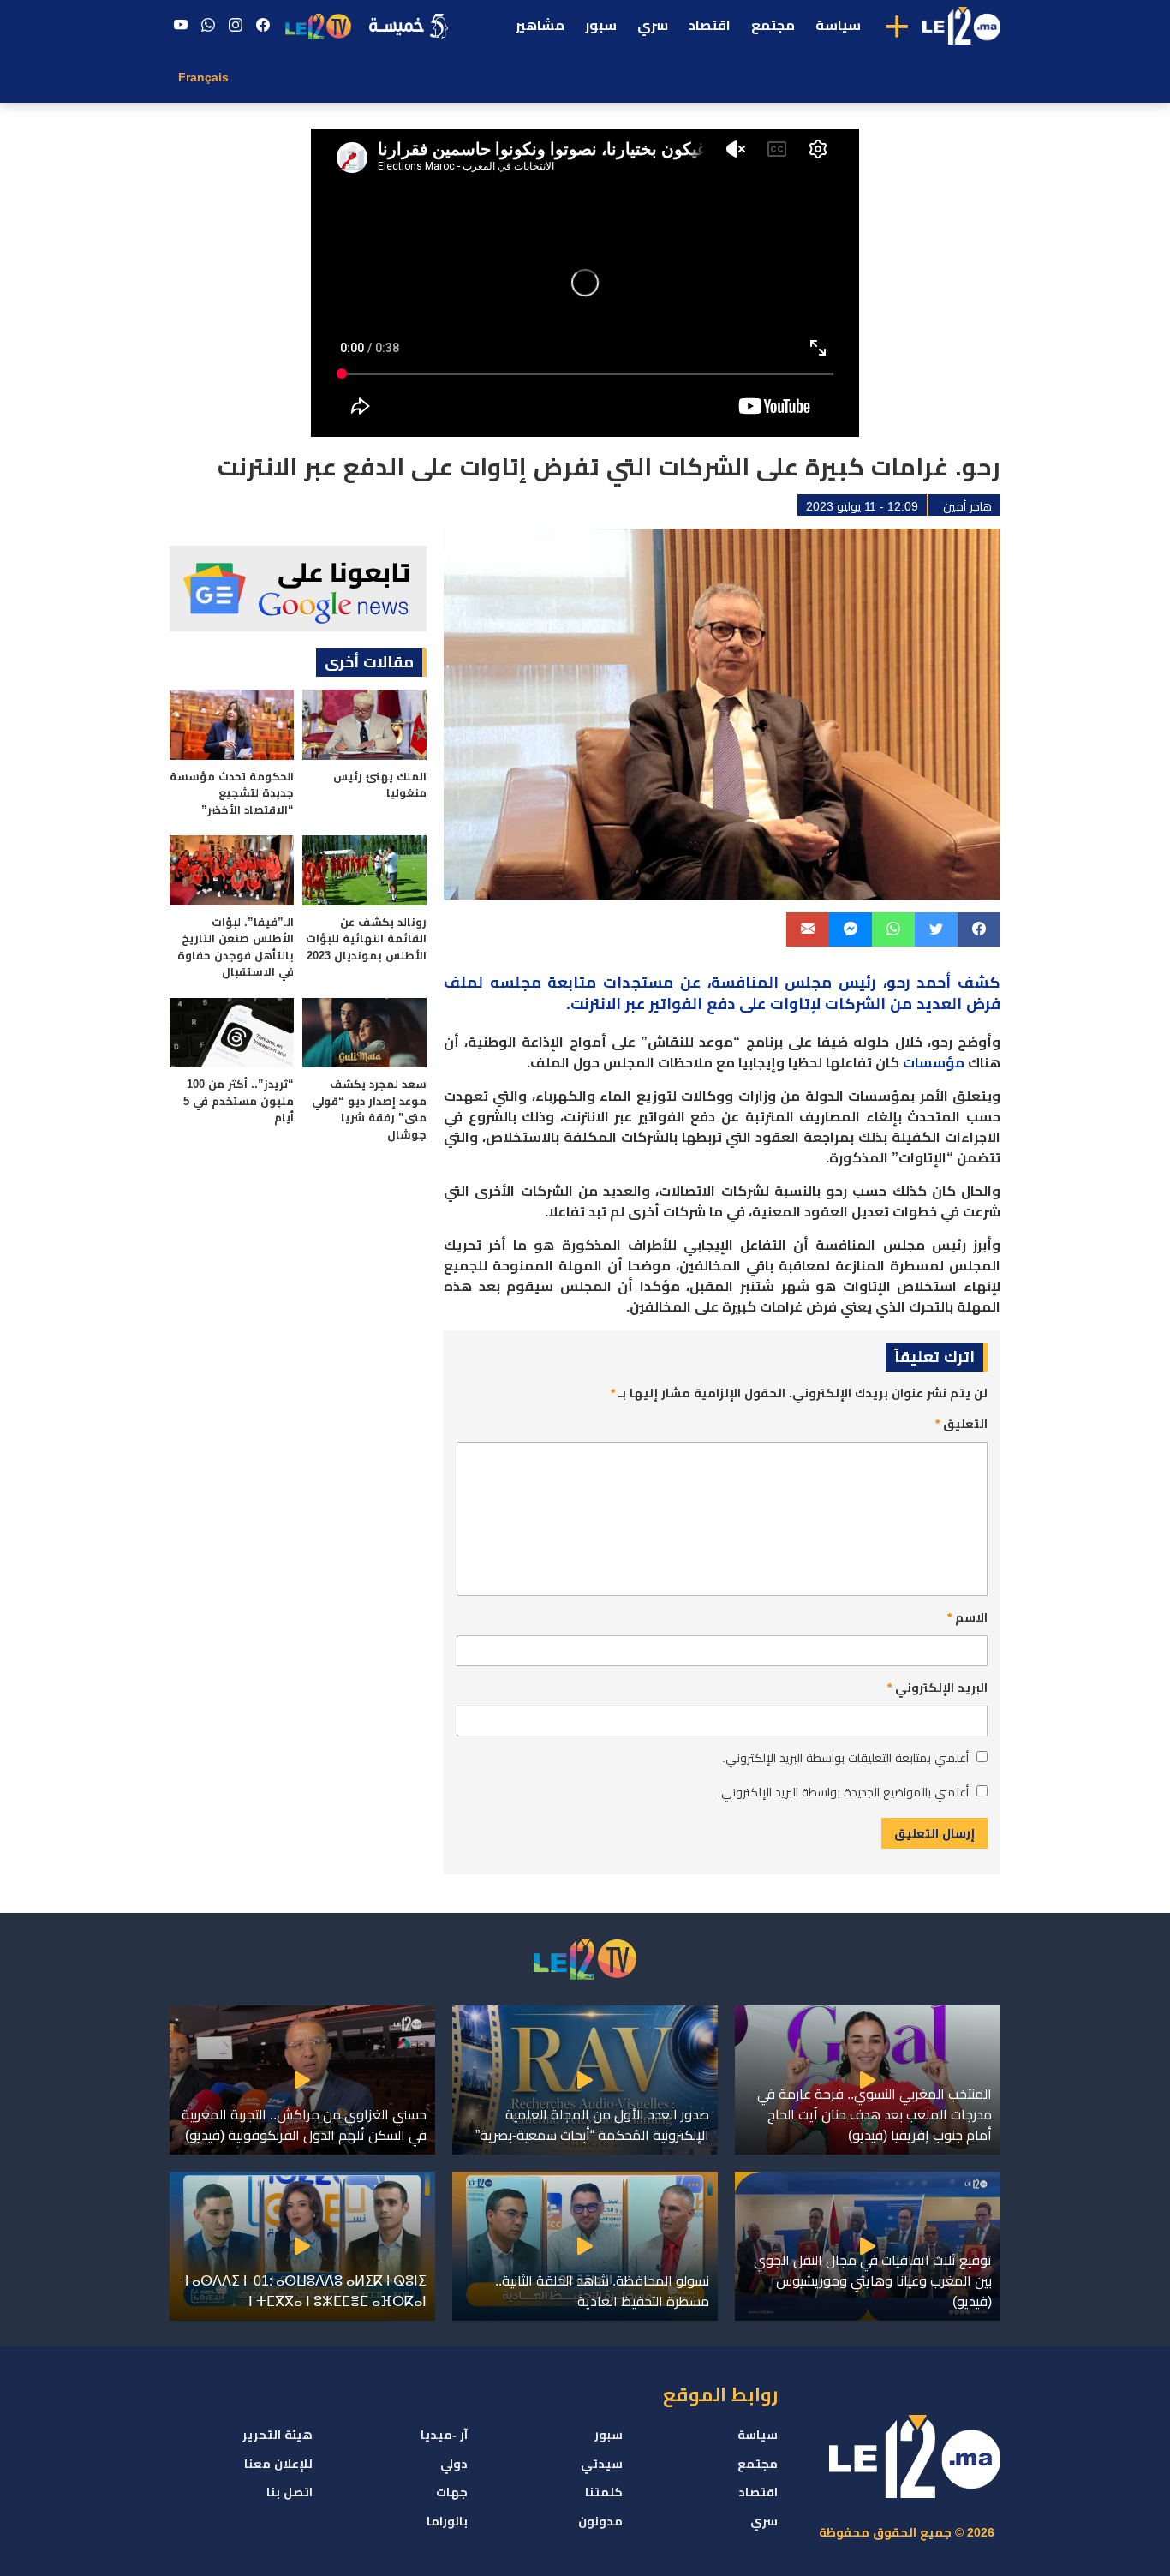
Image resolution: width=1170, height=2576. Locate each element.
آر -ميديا (444, 2435)
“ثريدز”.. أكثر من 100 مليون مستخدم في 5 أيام (239, 1101)
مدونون (600, 2521)
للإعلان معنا (278, 2464)
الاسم (967, 1617)
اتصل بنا (290, 2492)
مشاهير (540, 25)
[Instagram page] (236, 26)
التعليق (961, 1424)
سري (653, 25)
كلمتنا (604, 2492)
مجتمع (773, 25)
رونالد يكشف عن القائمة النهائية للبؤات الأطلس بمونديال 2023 (366, 939)
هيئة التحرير (278, 2435)
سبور (601, 25)
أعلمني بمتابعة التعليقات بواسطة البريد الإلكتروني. (845, 1758)
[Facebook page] (263, 26)
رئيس (857, 983)
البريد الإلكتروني (937, 1688)
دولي (454, 2464)
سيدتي (602, 2464)
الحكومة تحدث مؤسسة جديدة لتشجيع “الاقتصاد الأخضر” (232, 793)
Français (203, 77)
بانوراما (447, 2521)
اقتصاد (710, 25)
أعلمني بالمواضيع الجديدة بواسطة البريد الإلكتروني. (843, 1792)
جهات (452, 2492)
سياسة (838, 25)
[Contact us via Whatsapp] (208, 26)
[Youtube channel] (181, 26)
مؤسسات (934, 1063)
